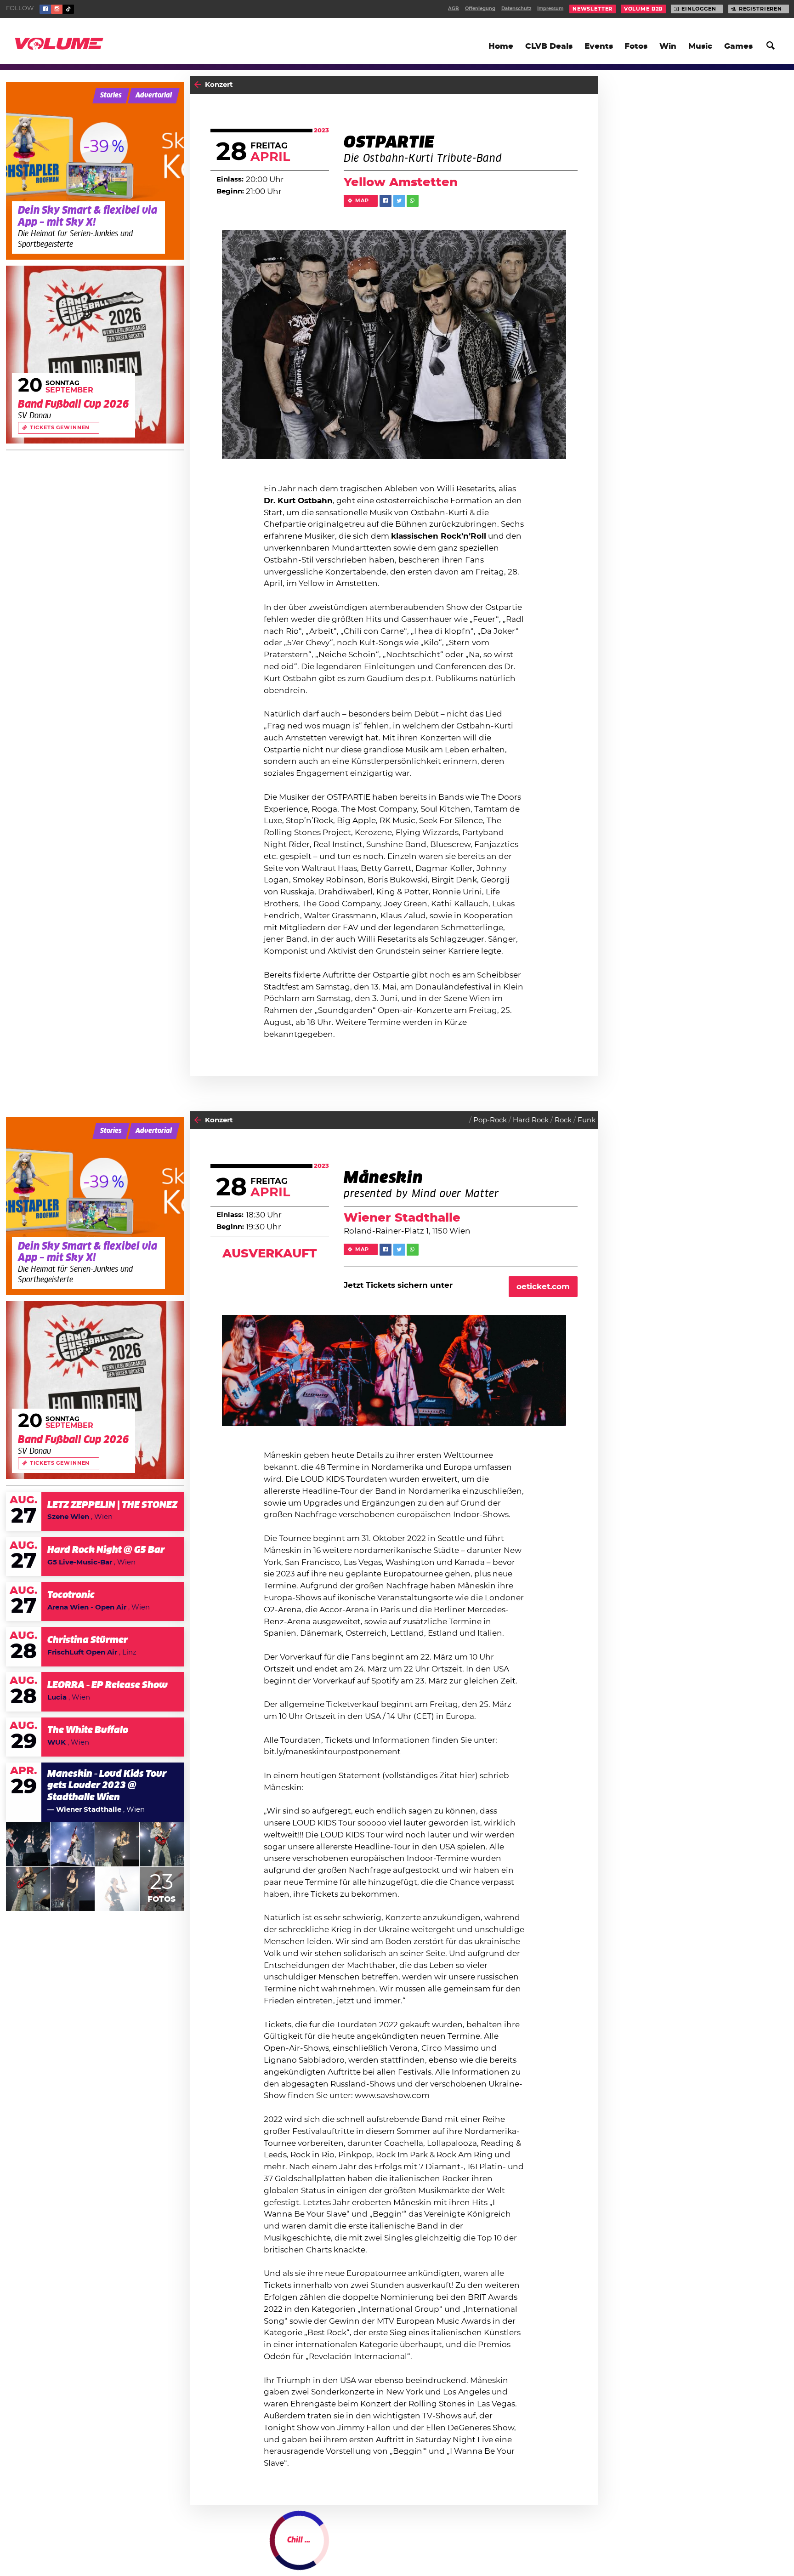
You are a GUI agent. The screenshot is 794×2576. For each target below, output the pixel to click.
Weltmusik (577, 2549)
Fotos (636, 46)
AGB (454, 9)
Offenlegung (480, 9)
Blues (519, 2549)
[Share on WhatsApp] (413, 201)
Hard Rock (531, 1120)
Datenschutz (516, 9)
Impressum (550, 9)
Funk (587, 1120)
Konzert (219, 85)
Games (738, 46)
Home (501, 46)
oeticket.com (543, 1287)
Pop (497, 2549)
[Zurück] (198, 85)
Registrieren (760, 9)
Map (362, 201)
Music (700, 46)
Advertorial (154, 95)
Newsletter (593, 9)
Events (599, 46)
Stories (111, 95)
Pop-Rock (490, 1120)
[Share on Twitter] (399, 201)
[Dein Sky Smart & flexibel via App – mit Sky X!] (95, 171)
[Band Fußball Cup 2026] (95, 355)
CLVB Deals (549, 46)
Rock (563, 1120)
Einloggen (699, 9)
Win (668, 46)
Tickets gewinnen (60, 428)
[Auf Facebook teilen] (386, 201)
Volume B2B (644, 9)
